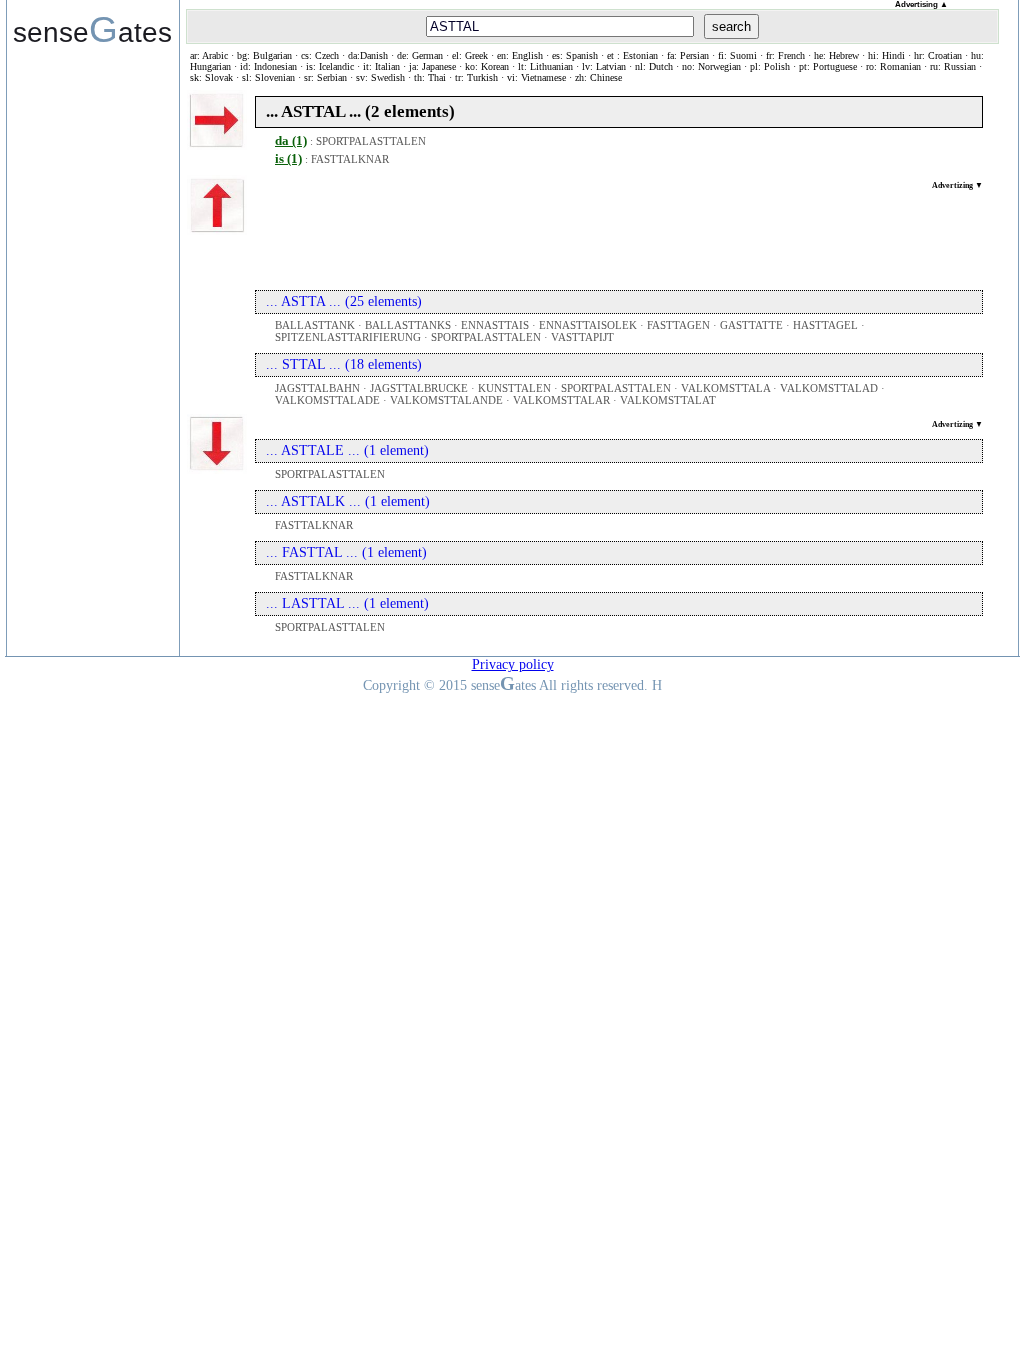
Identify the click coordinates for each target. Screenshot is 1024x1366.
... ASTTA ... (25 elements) (344, 301)
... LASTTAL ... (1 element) (347, 603)
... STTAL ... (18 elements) (344, 364)
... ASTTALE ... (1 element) (347, 450)
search (731, 26)
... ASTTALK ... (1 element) (348, 501)
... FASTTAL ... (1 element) (346, 552)
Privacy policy (513, 664)
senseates (92, 29)
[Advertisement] (619, 235)
